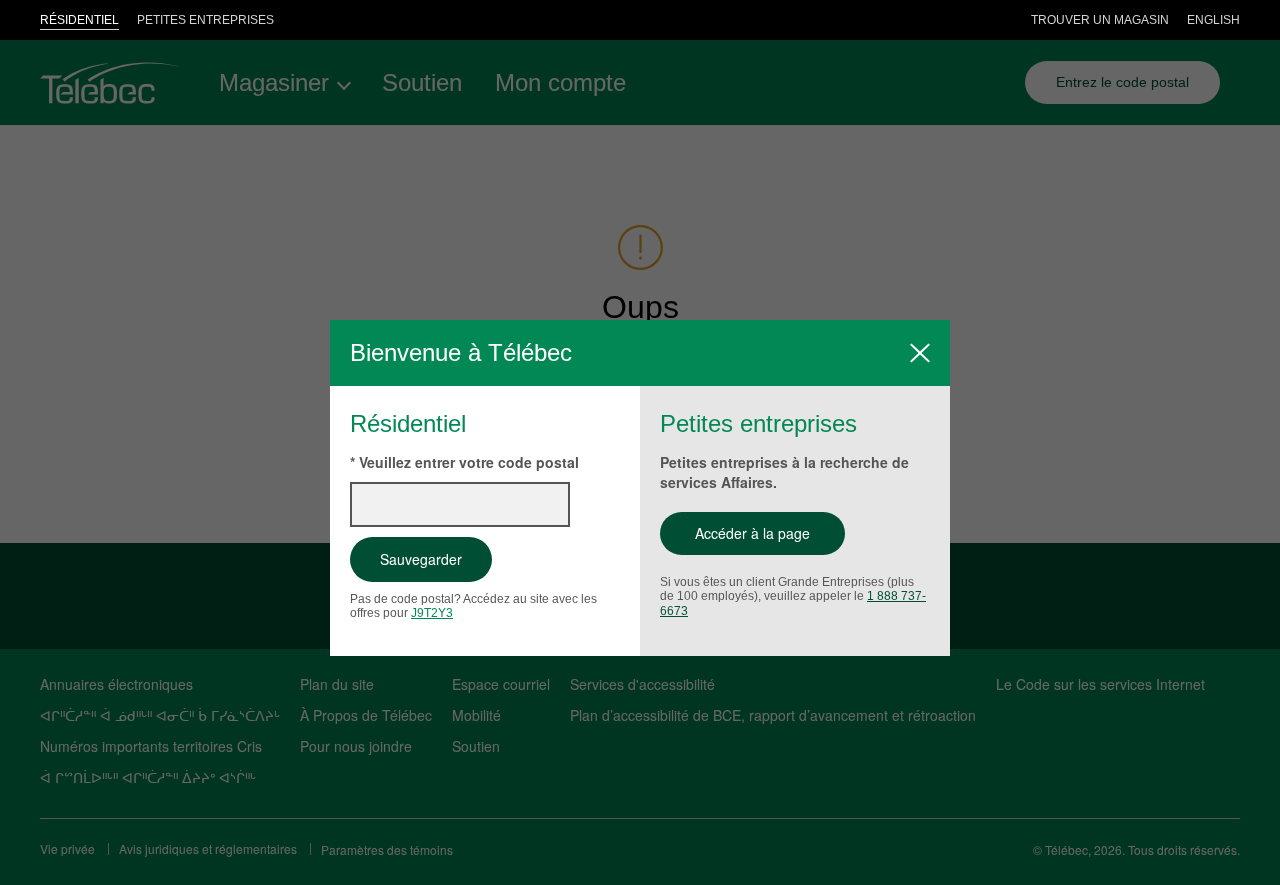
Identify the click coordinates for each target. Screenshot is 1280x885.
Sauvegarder (421, 559)
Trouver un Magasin (1100, 20)
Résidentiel (79, 20)
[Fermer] (920, 353)
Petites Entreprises (205, 20)
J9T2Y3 (432, 613)
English (1213, 20)
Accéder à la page (752, 533)
